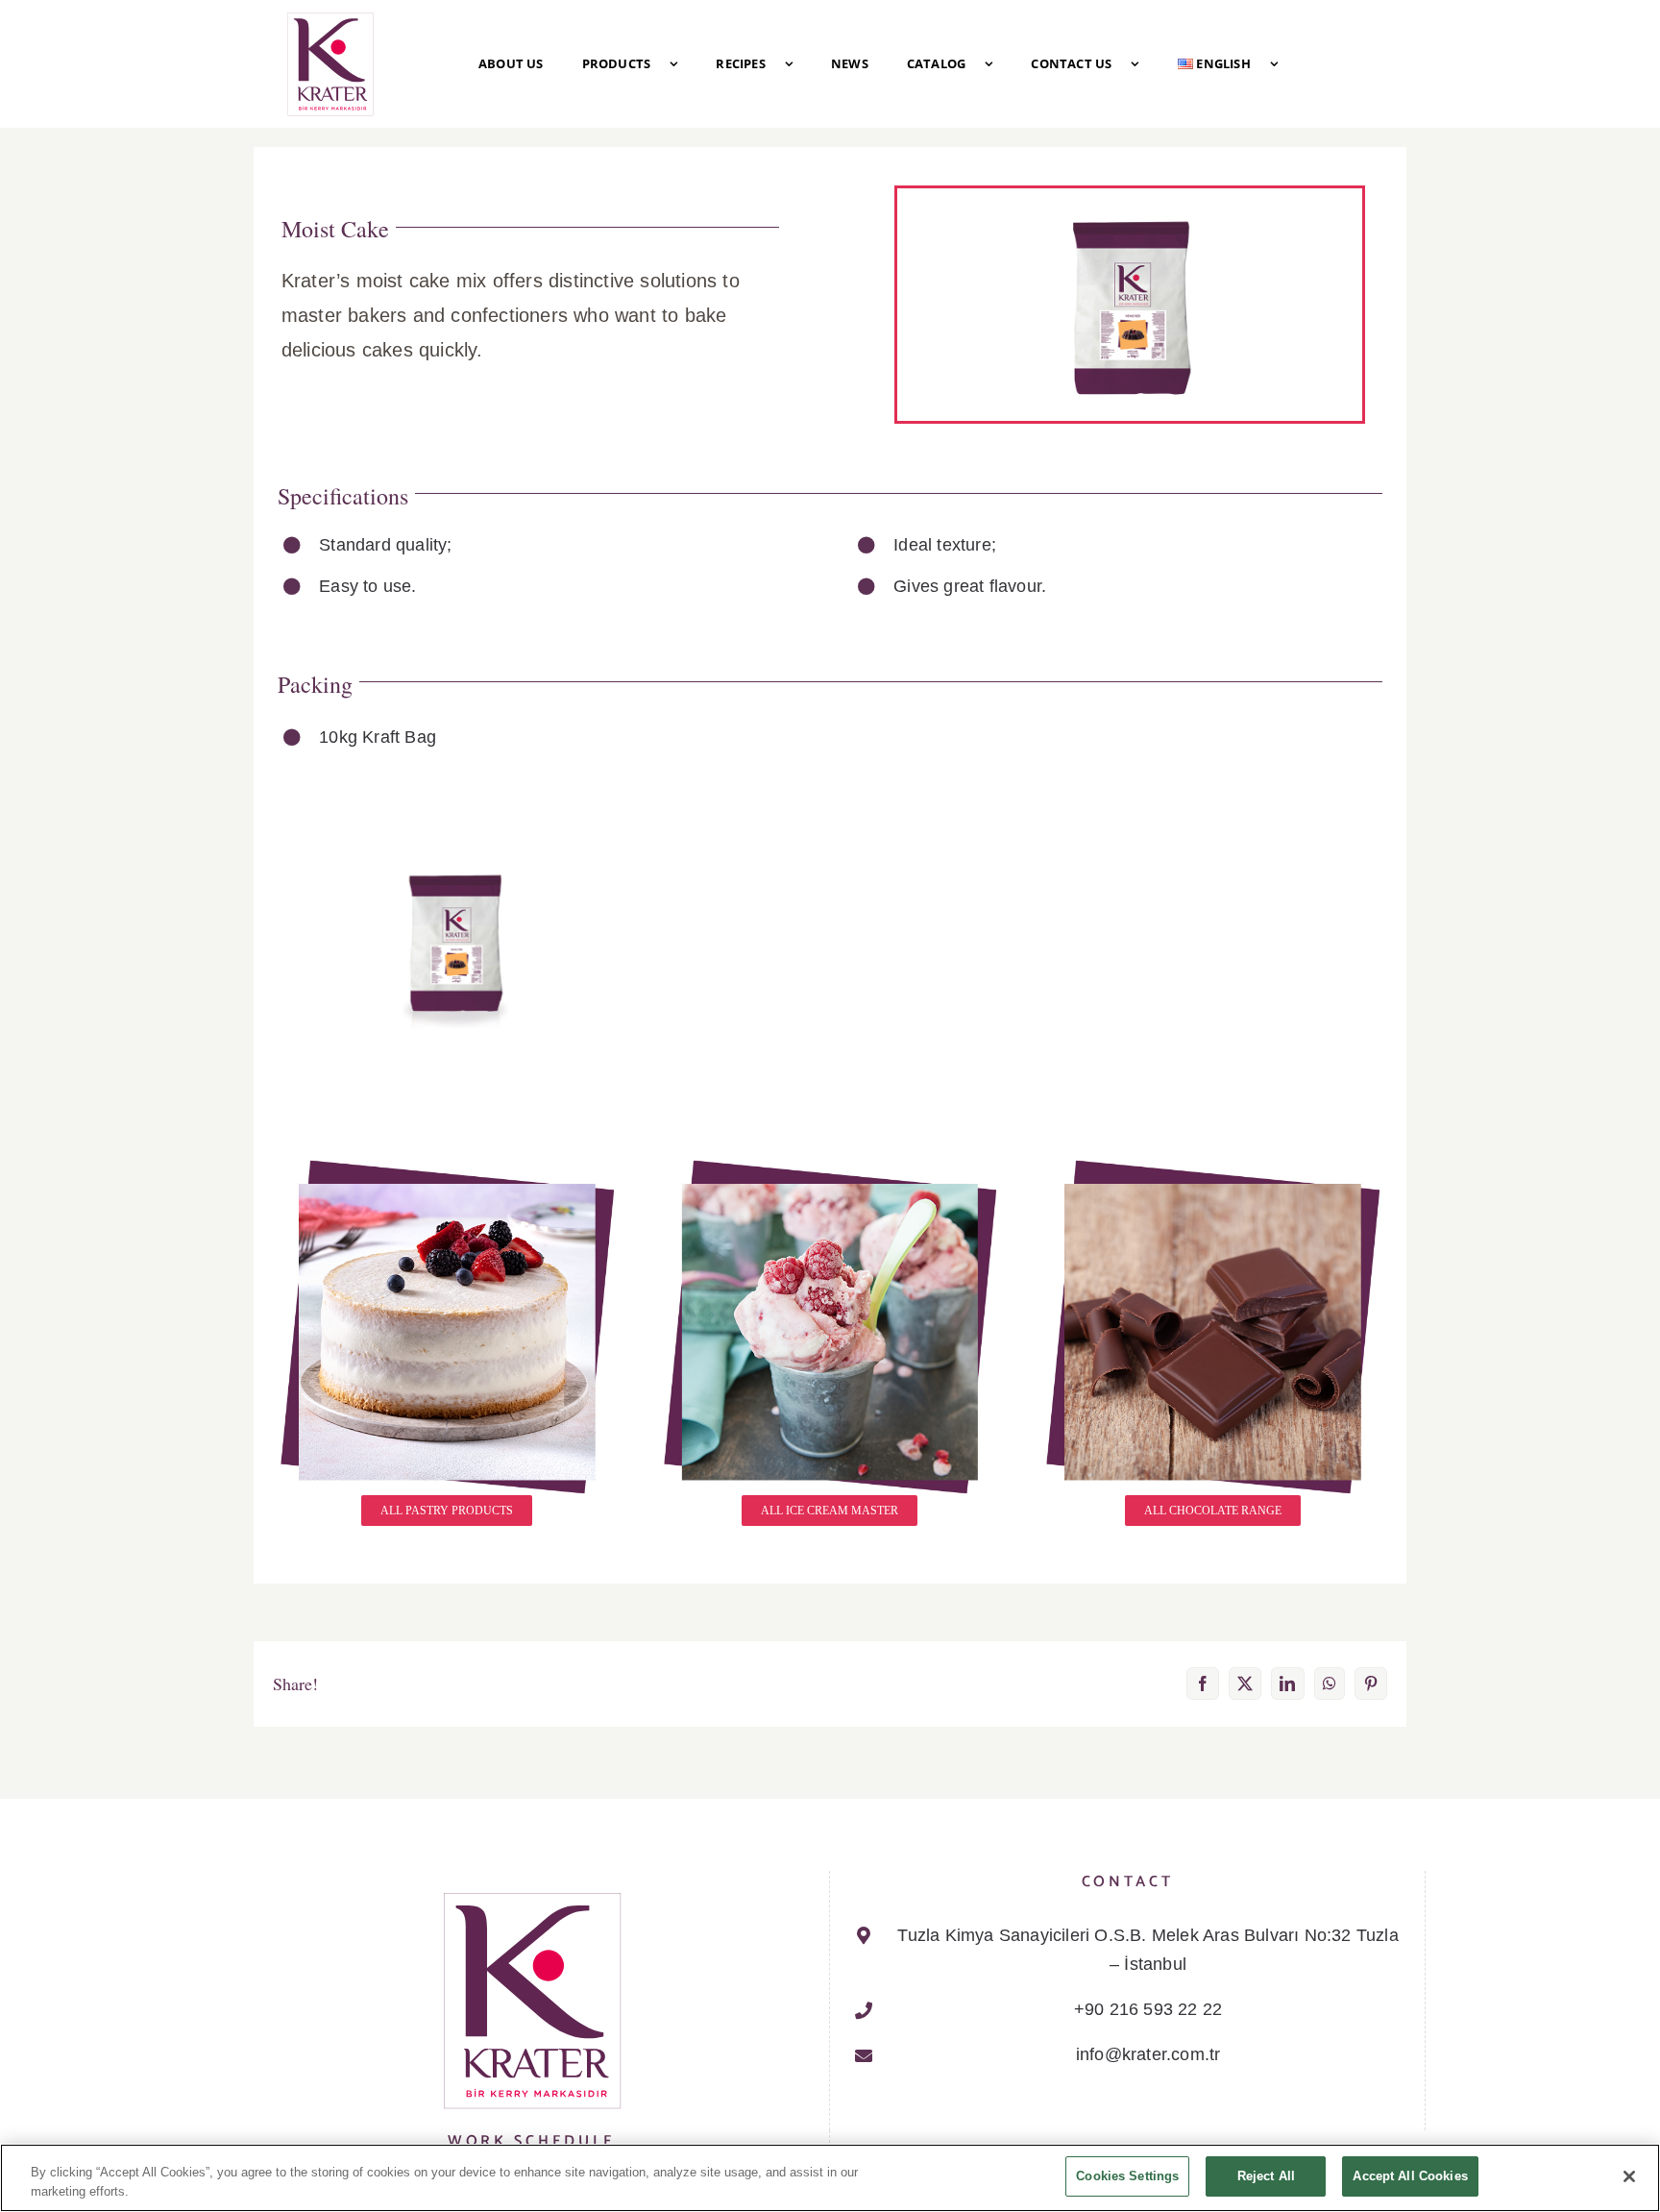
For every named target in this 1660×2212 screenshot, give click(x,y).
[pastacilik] (447, 1164)
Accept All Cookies (1410, 2176)
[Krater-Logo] (330, 18)
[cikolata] (1213, 1164)
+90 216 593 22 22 (1148, 2009)
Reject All (1266, 2176)
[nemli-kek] (456, 866)
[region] (830, 2178)
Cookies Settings (1127, 2176)
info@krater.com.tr (1148, 2054)
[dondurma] (830, 1164)
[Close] (1629, 2176)
